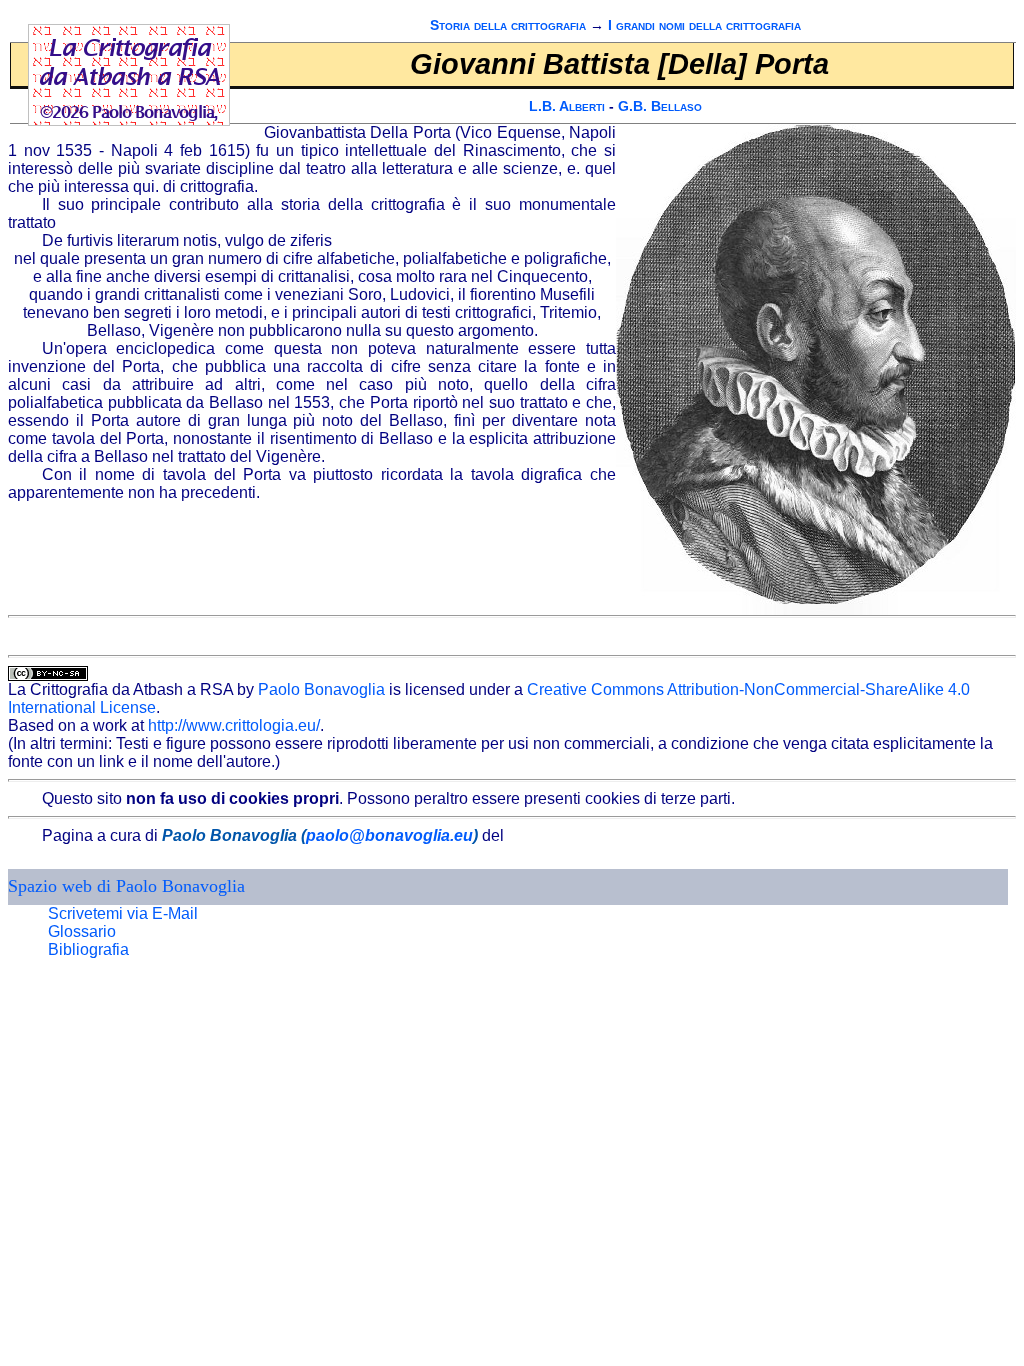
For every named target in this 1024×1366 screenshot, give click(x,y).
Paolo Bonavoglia (321, 689)
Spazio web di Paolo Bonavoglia (126, 886)
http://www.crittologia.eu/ (234, 725)
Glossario (82, 931)
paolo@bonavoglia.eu (389, 835)
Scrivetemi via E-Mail (123, 913)
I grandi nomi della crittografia (704, 25)
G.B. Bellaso (660, 106)
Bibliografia (88, 949)
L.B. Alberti (567, 106)
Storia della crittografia (508, 25)
